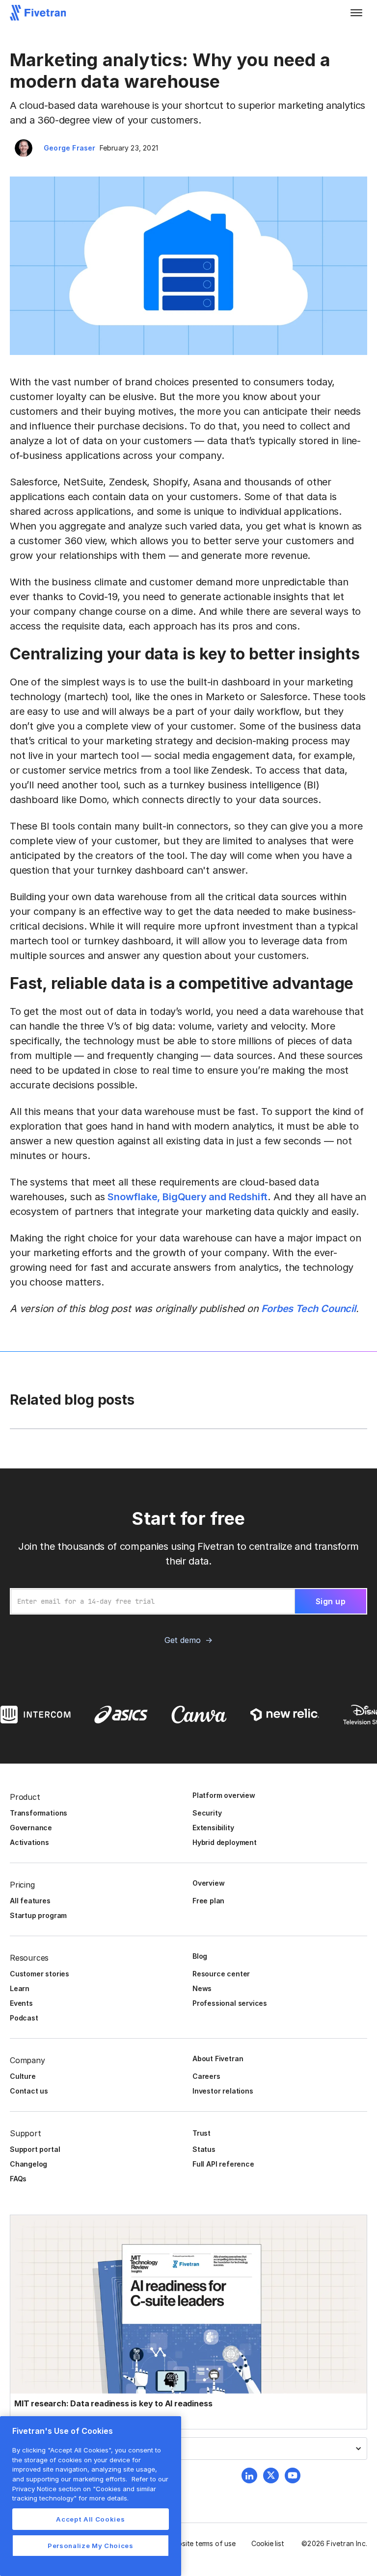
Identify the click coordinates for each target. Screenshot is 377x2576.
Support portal (35, 2149)
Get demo (182, 1640)
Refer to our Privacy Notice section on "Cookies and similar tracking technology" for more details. (90, 2488)
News (202, 1988)
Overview (208, 1883)
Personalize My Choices (90, 2546)
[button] (356, 13)
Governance (31, 1828)
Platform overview (224, 1795)
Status (204, 2149)
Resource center (221, 1974)
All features (30, 1901)
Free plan (208, 1901)
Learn (20, 1988)
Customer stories (40, 1974)
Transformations (39, 1813)
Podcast (24, 2018)
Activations (29, 1842)
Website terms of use (202, 2543)
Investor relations (223, 2091)
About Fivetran (218, 2058)
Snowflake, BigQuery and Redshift (188, 1197)
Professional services (230, 2003)
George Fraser (70, 148)
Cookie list (268, 2543)
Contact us (29, 2091)
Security (207, 1813)
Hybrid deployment (225, 1842)
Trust (202, 2133)
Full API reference (223, 2164)
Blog (200, 1956)
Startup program (38, 1915)
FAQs (18, 2179)
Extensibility (213, 1828)
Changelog (28, 2164)
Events (21, 2003)
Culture (23, 2076)
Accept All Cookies (90, 2519)
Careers (206, 2076)
